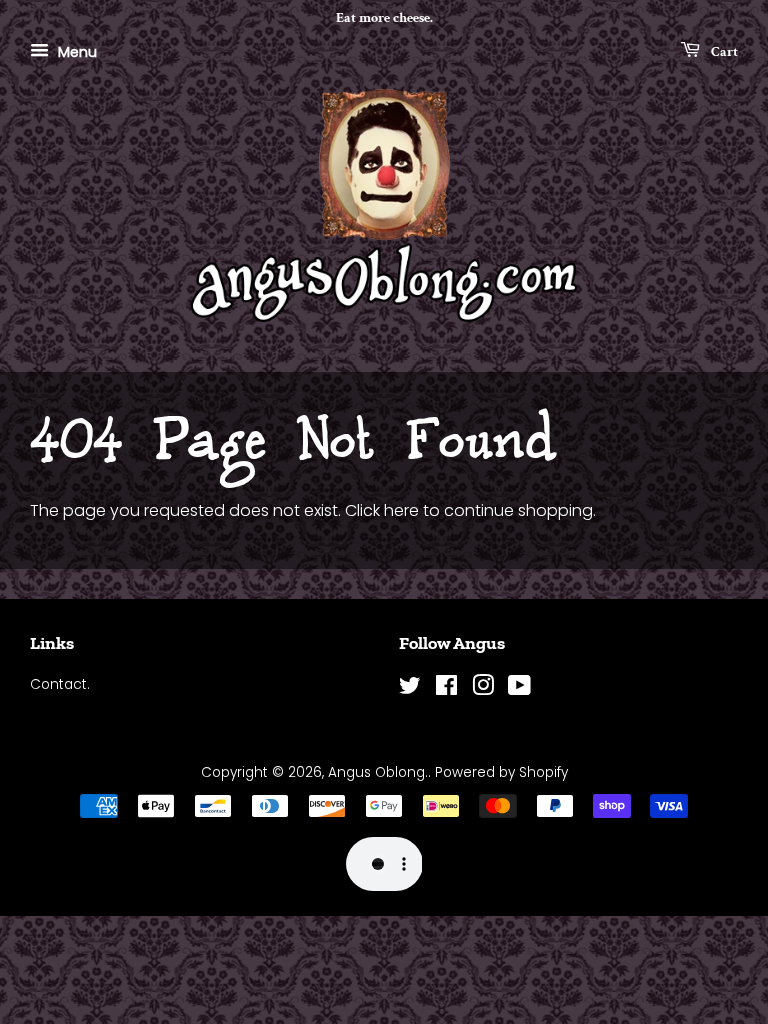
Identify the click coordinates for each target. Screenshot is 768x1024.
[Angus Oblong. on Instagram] (483, 689)
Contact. (60, 684)
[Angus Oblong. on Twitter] (410, 689)
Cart (723, 51)
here (401, 510)
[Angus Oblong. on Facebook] (446, 689)
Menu (75, 51)
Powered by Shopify (501, 772)
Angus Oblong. (378, 772)
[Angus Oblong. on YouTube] (519, 689)
